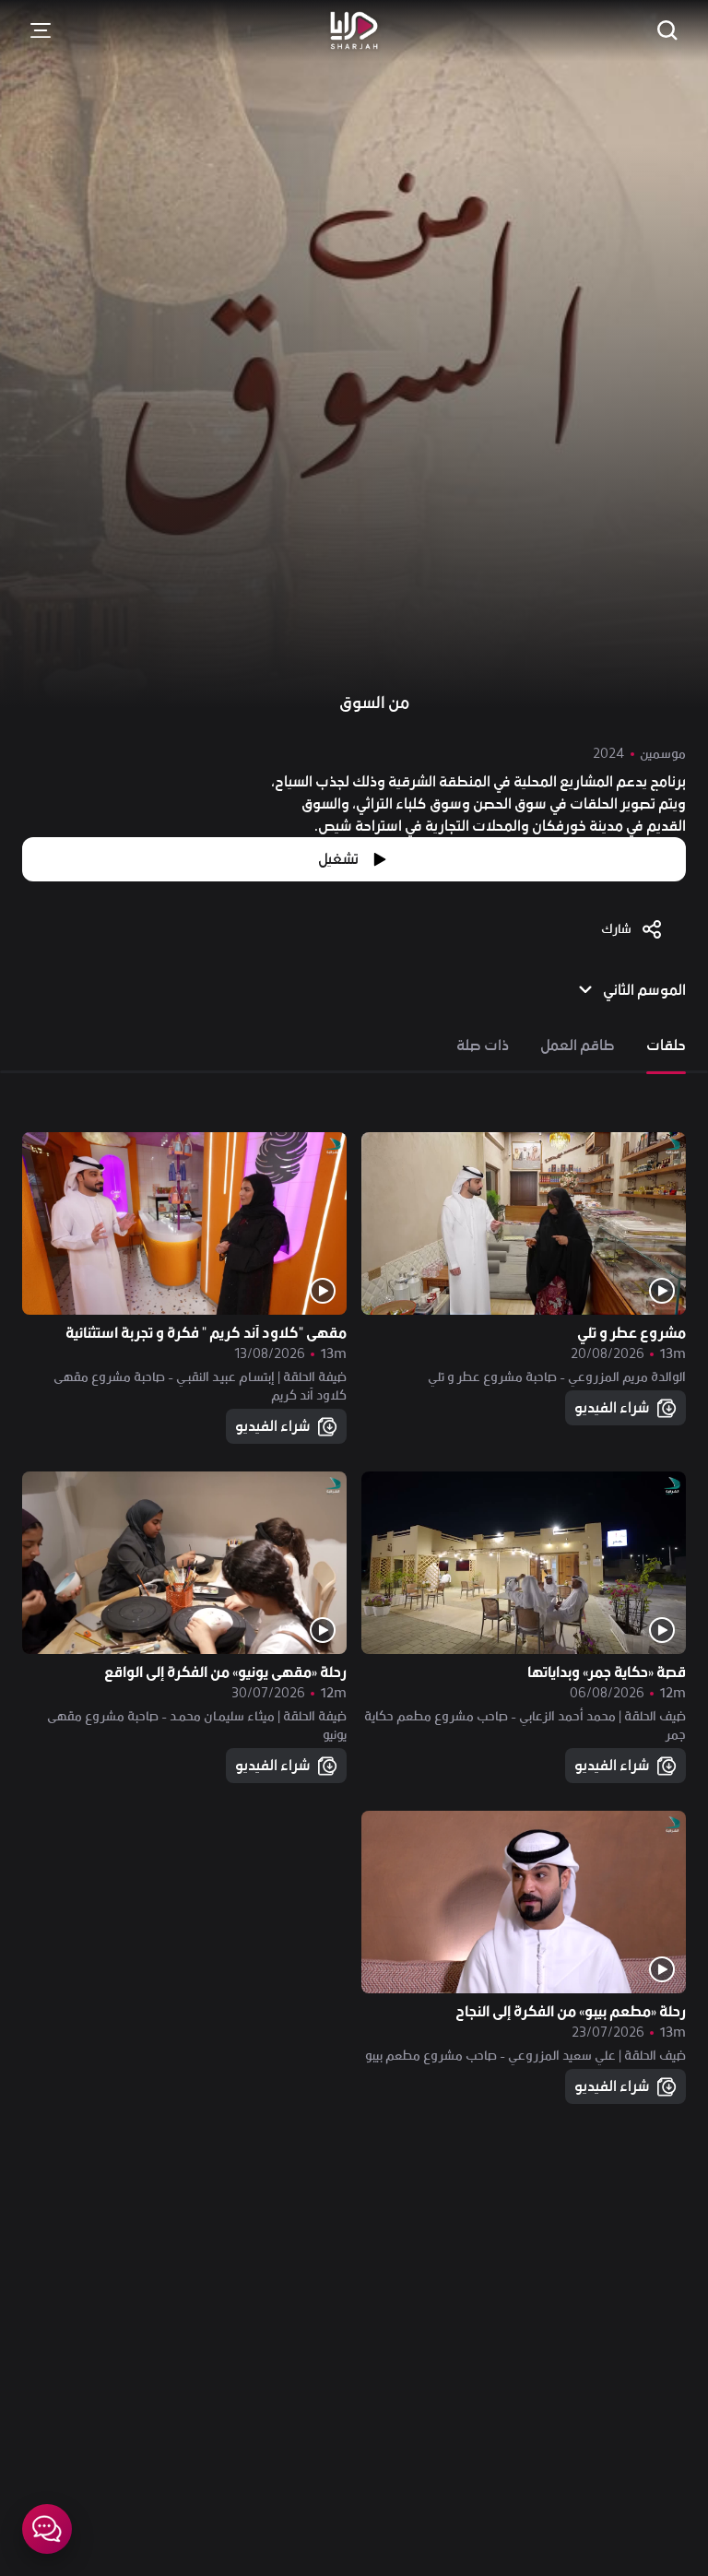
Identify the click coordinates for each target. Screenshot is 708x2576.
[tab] (666, 1046)
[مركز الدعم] (47, 2529)
